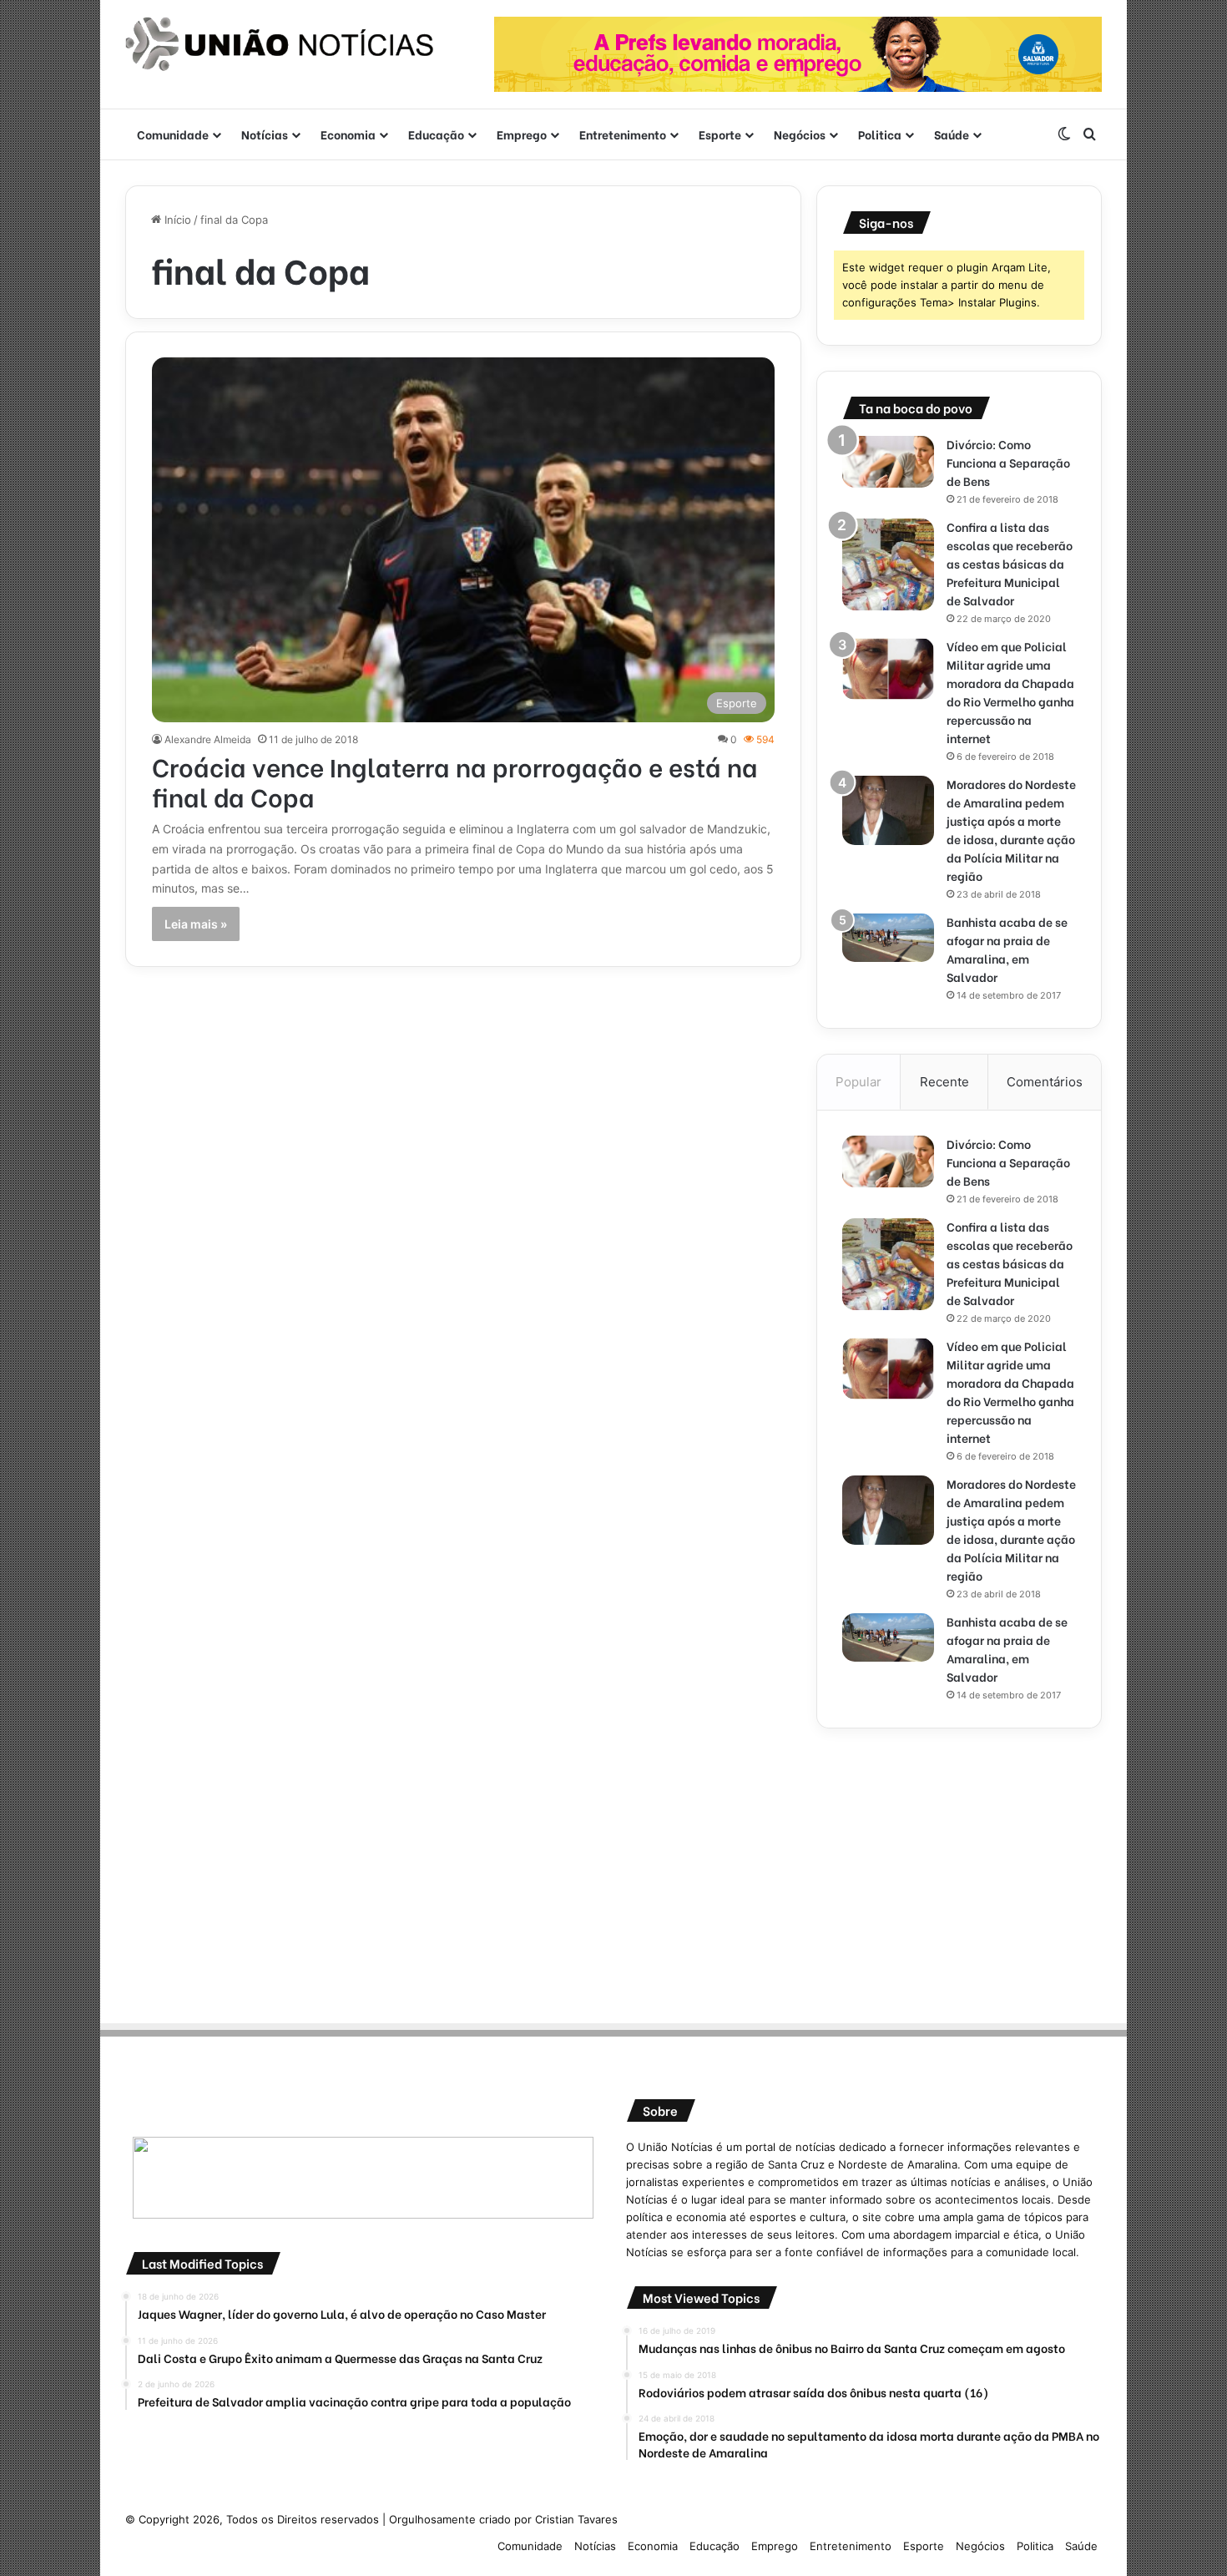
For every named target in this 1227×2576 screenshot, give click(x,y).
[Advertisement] (959, 1870)
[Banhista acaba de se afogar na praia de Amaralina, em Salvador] (888, 938)
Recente (944, 1082)
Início (176, 220)
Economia (348, 134)
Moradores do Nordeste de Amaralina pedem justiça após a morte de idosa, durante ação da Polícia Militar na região (1011, 830)
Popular (858, 1082)
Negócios (800, 134)
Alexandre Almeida (208, 739)
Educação (436, 134)
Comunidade (173, 134)
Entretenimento (623, 134)
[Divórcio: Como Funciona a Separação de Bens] (888, 462)
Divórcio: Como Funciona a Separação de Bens (1008, 462)
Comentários (1045, 1082)
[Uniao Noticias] (280, 44)
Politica (880, 134)
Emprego (522, 134)
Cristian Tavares (576, 2519)
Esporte (720, 134)
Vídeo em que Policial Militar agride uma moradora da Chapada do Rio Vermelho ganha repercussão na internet (1010, 692)
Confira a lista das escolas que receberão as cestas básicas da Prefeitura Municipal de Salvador (1010, 563)
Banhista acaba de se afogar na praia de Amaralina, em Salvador (1007, 949)
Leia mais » (196, 924)
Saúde (952, 134)
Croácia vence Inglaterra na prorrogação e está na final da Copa (455, 781)
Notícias (265, 134)
